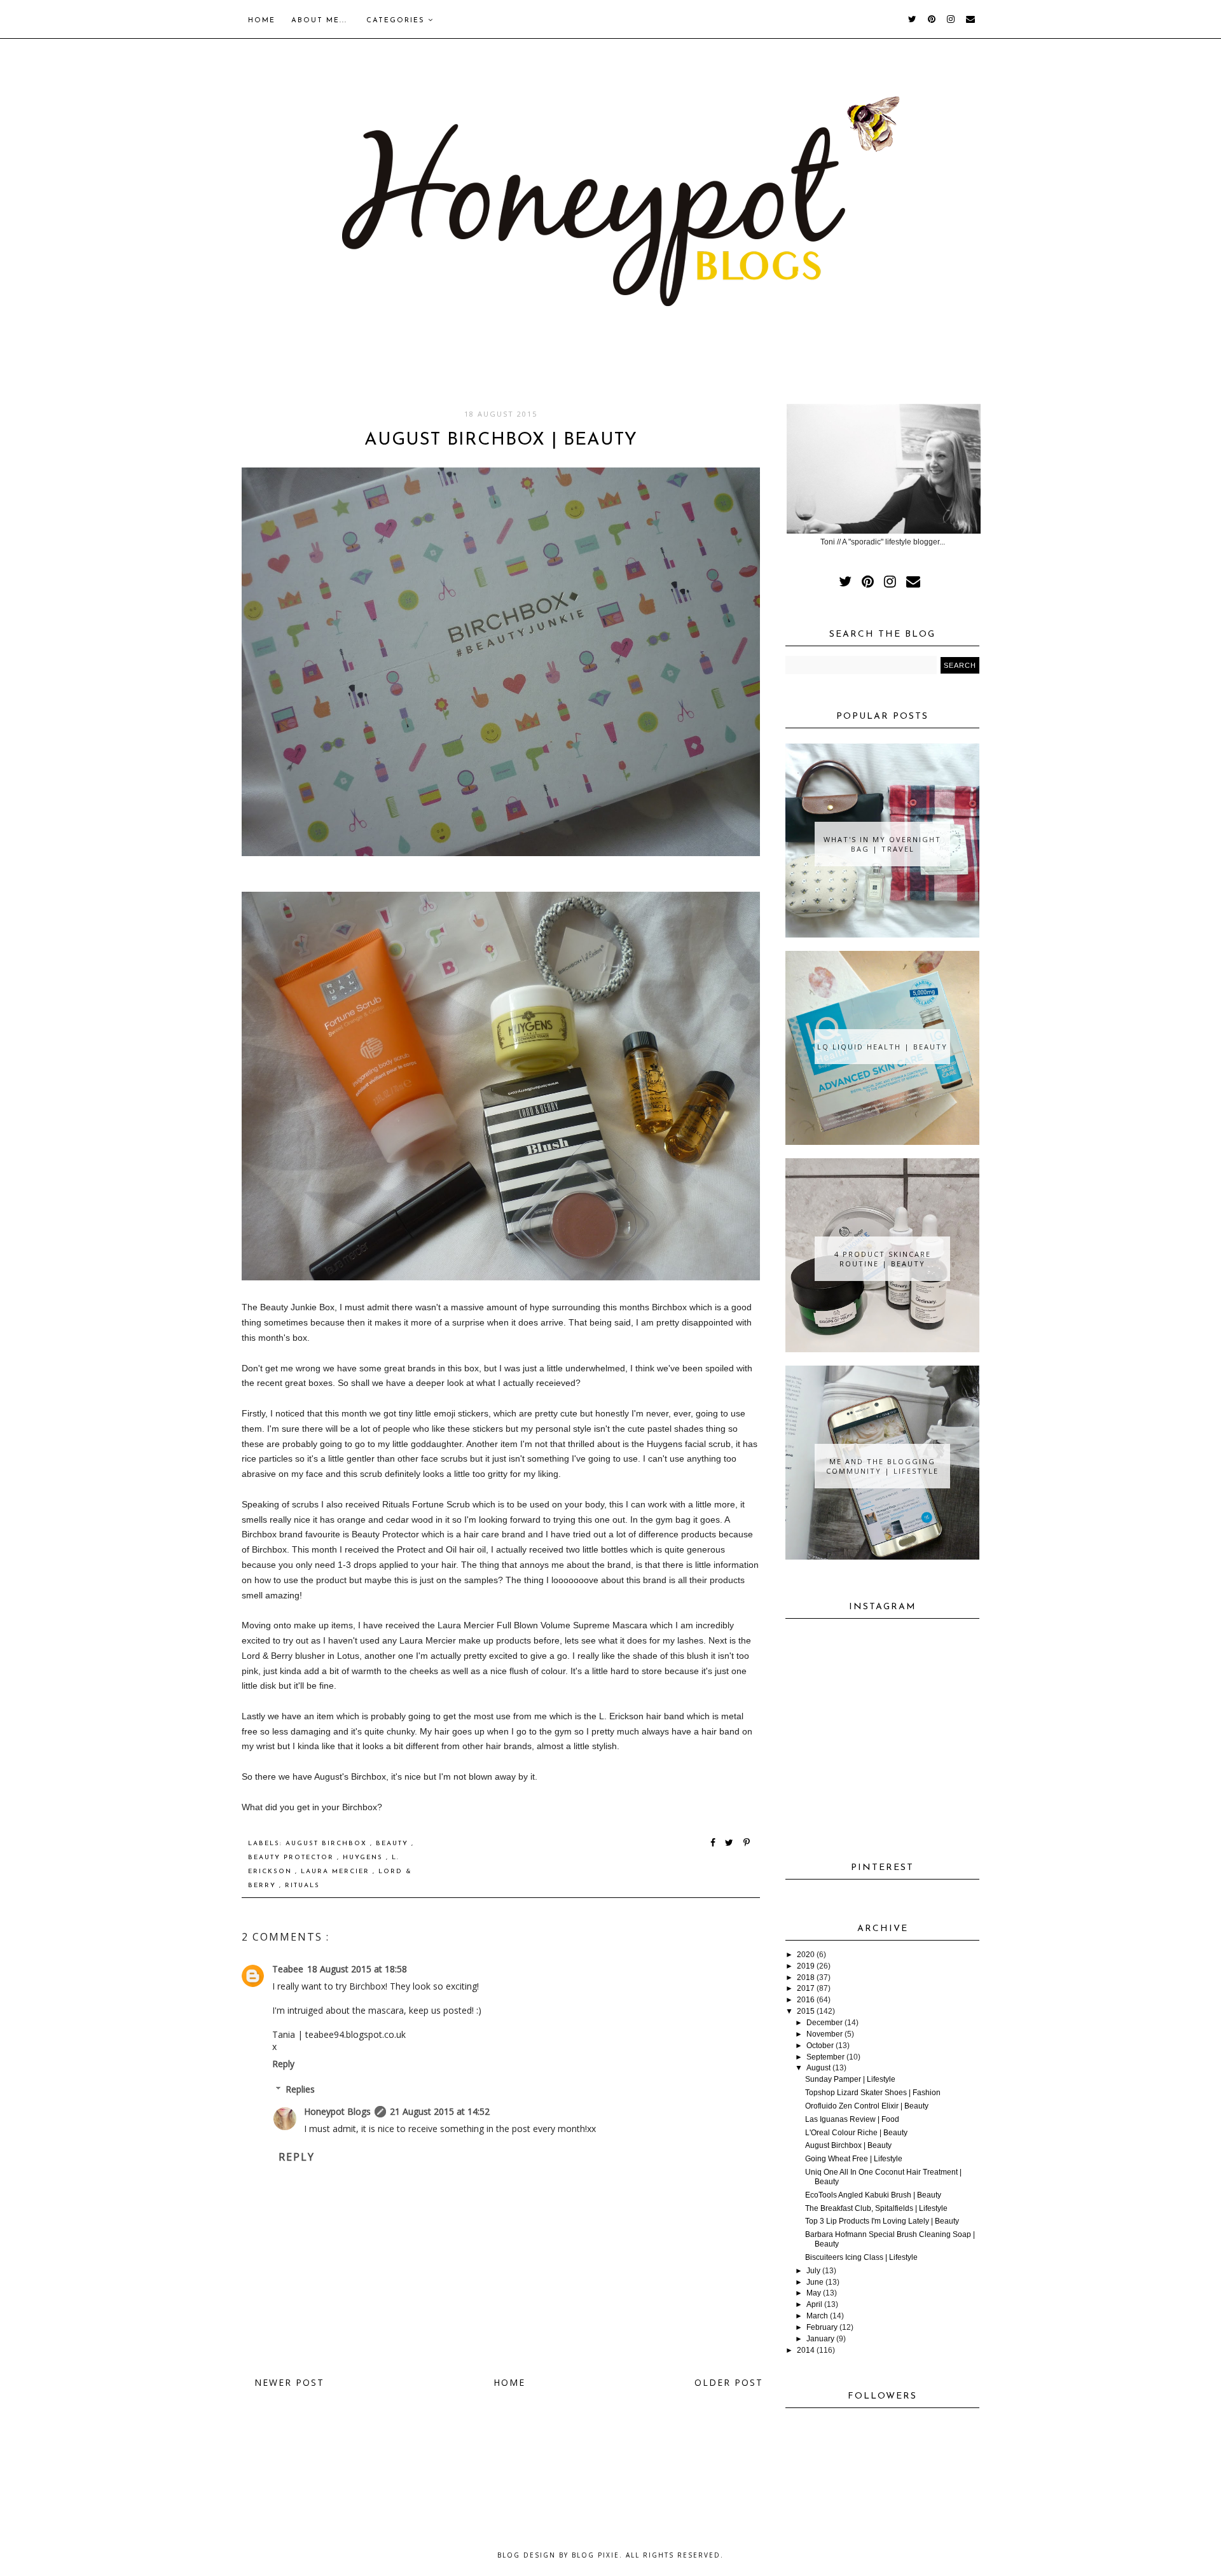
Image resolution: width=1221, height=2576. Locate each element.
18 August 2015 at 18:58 (357, 1969)
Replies (300, 2089)
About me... (319, 21)
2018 (806, 1977)
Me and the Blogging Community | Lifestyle (882, 1466)
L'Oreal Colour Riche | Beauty (856, 2133)
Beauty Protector (293, 1858)
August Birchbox (328, 1844)
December (824, 2023)
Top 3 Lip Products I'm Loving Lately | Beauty (882, 2221)
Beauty (394, 1844)
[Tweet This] (732, 1844)
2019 (806, 1966)
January (820, 2339)
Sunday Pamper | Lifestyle (850, 2079)
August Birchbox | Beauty (848, 2145)
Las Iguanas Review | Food (852, 2119)
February (822, 2327)
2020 (806, 1955)
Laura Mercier (337, 1872)
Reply (283, 2064)
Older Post (729, 2382)
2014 (806, 2350)
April (814, 2304)
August (818, 2068)
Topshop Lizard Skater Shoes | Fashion (873, 2093)
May (814, 2293)
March (817, 2316)
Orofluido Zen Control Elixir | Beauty (867, 2106)
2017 (806, 1988)
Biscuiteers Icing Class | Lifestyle (861, 2257)
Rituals (302, 1886)
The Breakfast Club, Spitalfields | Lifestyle (876, 2208)
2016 (806, 2000)
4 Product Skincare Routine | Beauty (883, 1259)
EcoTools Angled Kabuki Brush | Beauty (873, 2195)
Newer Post (289, 2382)
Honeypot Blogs (337, 2111)
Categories (397, 21)
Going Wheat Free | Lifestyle (854, 2159)
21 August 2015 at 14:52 (440, 2111)
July (813, 2271)
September (825, 2057)
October (820, 2046)
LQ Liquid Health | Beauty (882, 1047)
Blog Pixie (596, 2555)
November (824, 2034)
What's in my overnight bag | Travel (882, 844)
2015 (806, 2011)
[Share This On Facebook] (714, 1844)
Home (262, 21)
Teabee (288, 1969)
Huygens (364, 1858)
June (815, 2282)
